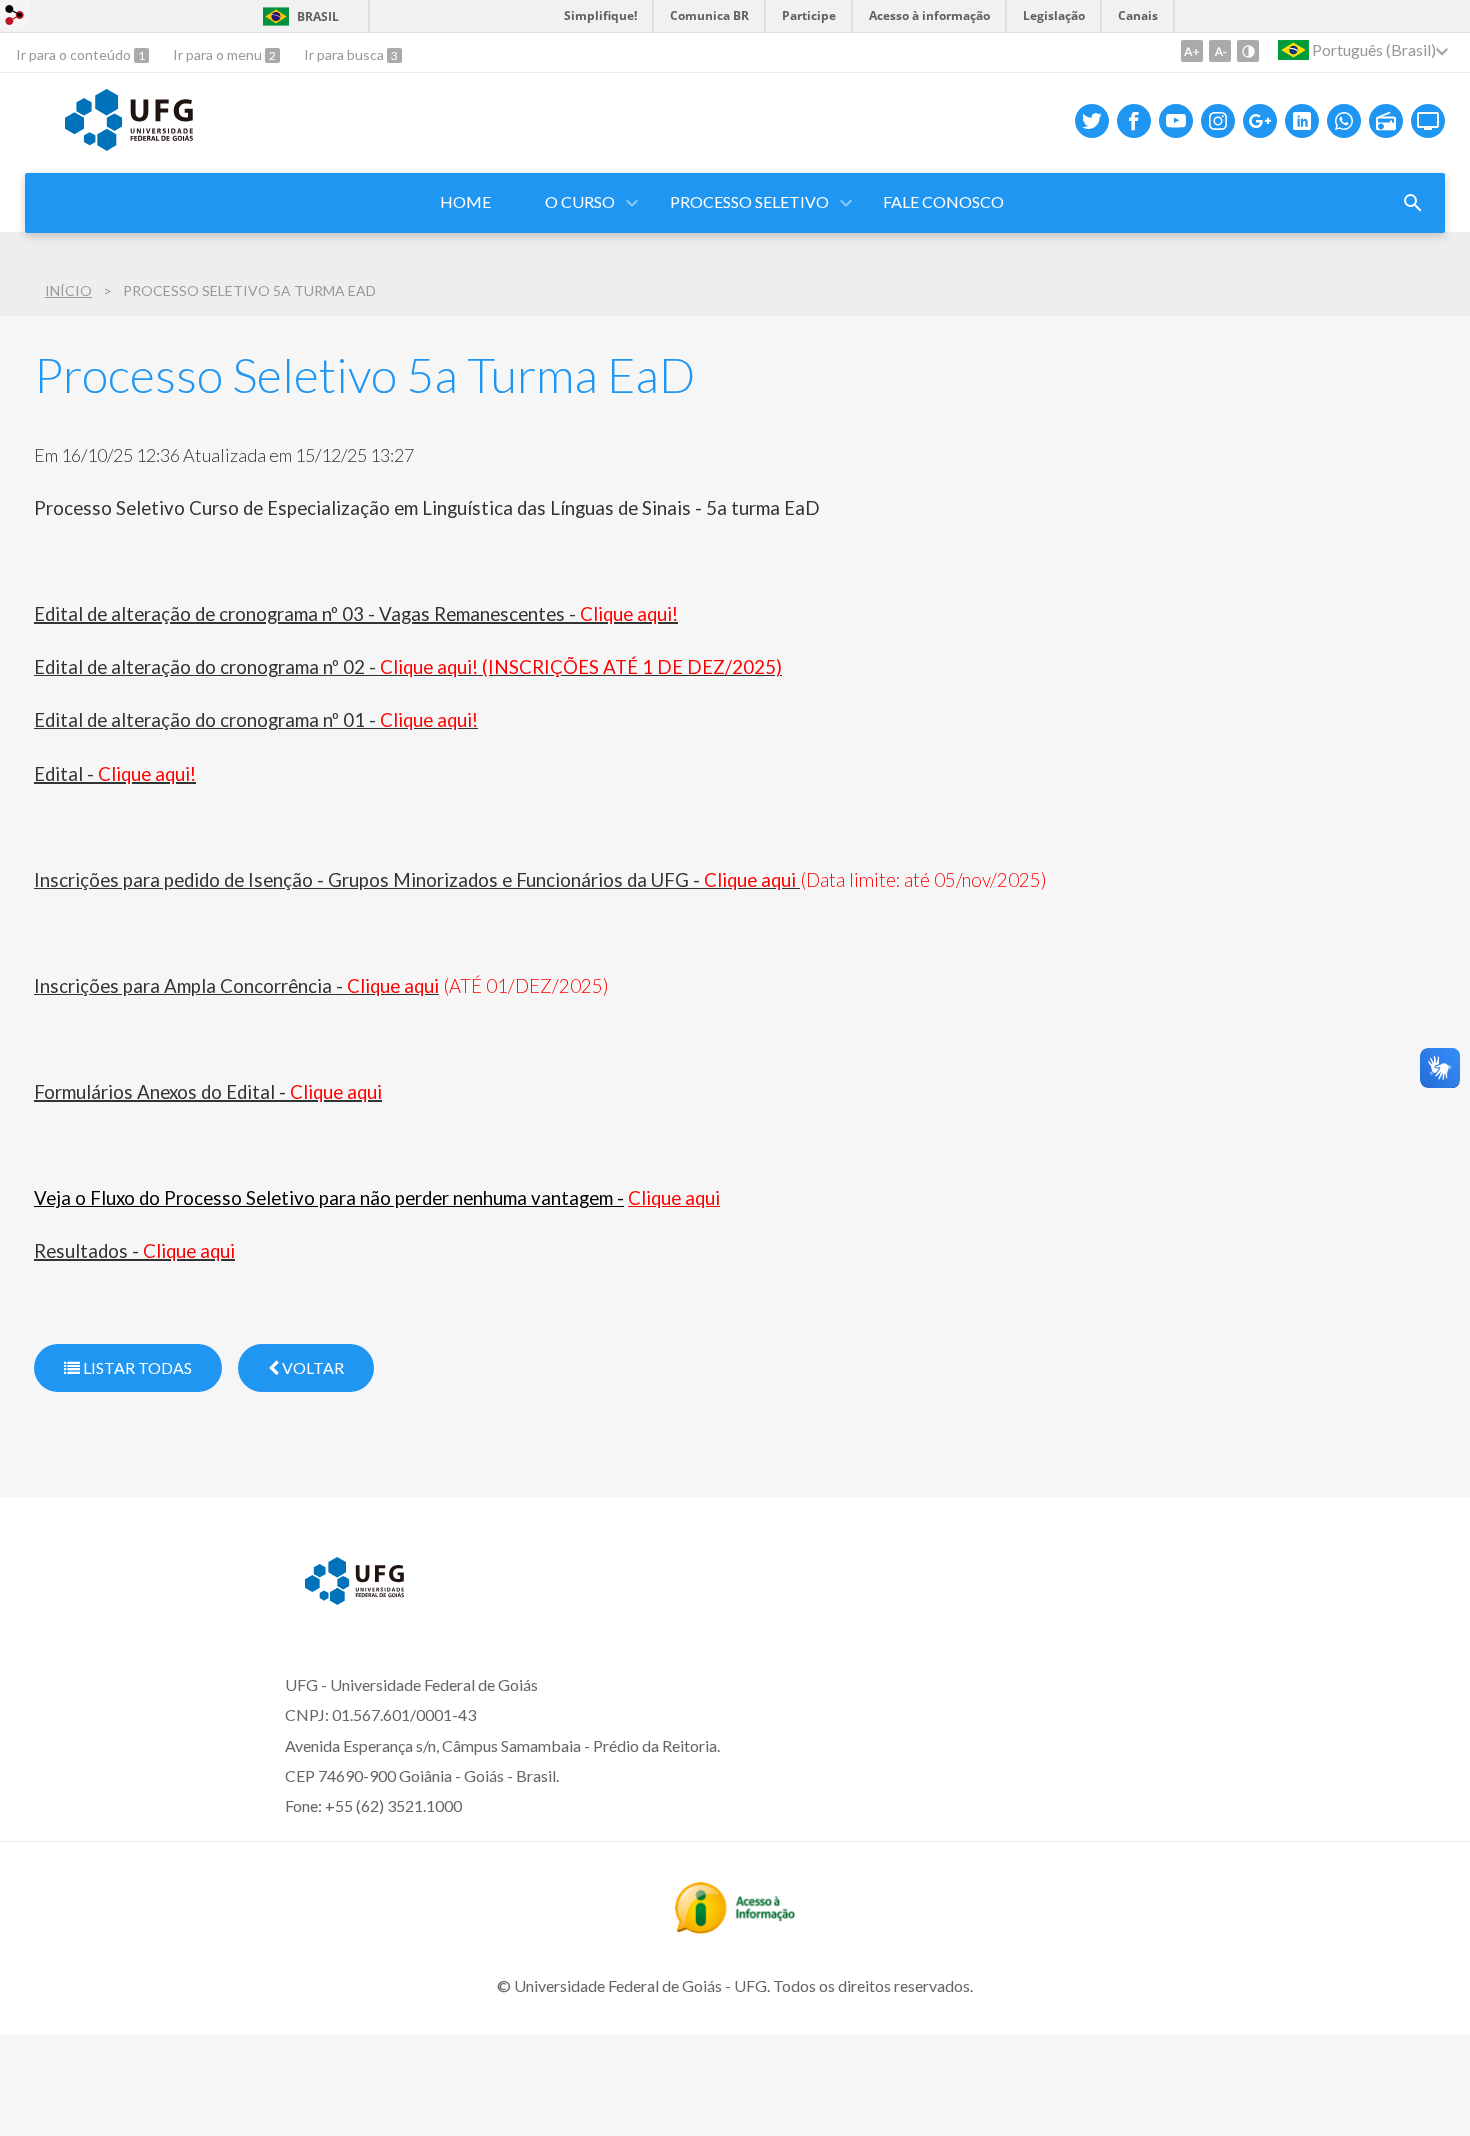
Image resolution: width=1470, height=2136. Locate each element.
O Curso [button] (580, 201)
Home (465, 201)
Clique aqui (674, 1198)
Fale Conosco (943, 201)
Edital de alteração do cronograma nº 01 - (256, 720)
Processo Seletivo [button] (749, 201)
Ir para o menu (219, 54)
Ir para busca (345, 54)
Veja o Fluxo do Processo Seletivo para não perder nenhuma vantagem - (329, 1198)
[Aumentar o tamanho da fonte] (1192, 51)
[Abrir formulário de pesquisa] (1413, 203)
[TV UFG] (1428, 121)
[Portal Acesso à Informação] (735, 1927)
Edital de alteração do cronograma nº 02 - (408, 667)
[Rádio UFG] (1386, 121)
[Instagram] (1218, 121)
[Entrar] (15, 17)
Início (68, 290)
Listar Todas (136, 1367)
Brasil (318, 16)
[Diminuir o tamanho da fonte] (1220, 51)
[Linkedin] (1302, 121)
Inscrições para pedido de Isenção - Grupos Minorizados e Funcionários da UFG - (417, 880)
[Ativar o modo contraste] (1248, 51)
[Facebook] (1134, 121)
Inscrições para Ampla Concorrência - (236, 986)
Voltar (311, 1367)
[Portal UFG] (129, 144)
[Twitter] (1092, 121)
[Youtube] (1176, 121)
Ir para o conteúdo (75, 54)
